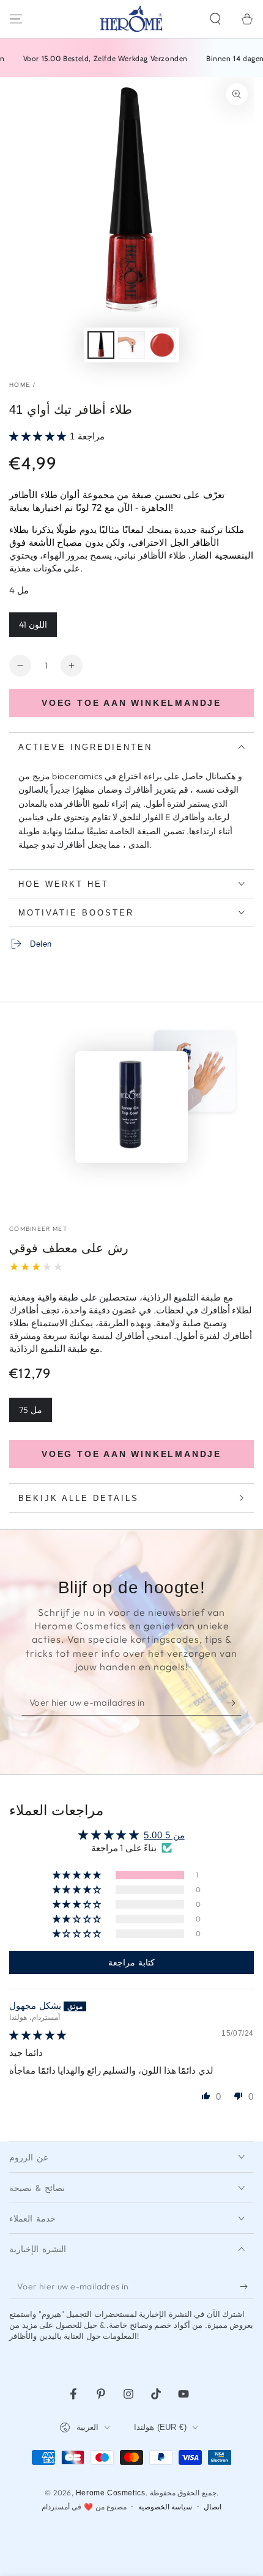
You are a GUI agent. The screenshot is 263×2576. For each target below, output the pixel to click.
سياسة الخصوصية (165, 2507)
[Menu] (16, 19)
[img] (38, 2035)
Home (20, 385)
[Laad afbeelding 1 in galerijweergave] (101, 345)
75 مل (31, 1410)
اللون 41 (33, 625)
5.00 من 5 (164, 1835)
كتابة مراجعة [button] (131, 1962)
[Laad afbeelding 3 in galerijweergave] (162, 345)
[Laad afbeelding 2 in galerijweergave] (131, 345)
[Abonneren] (234, 1703)
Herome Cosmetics (111, 2493)
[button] (215, 19)
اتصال (213, 2507)
